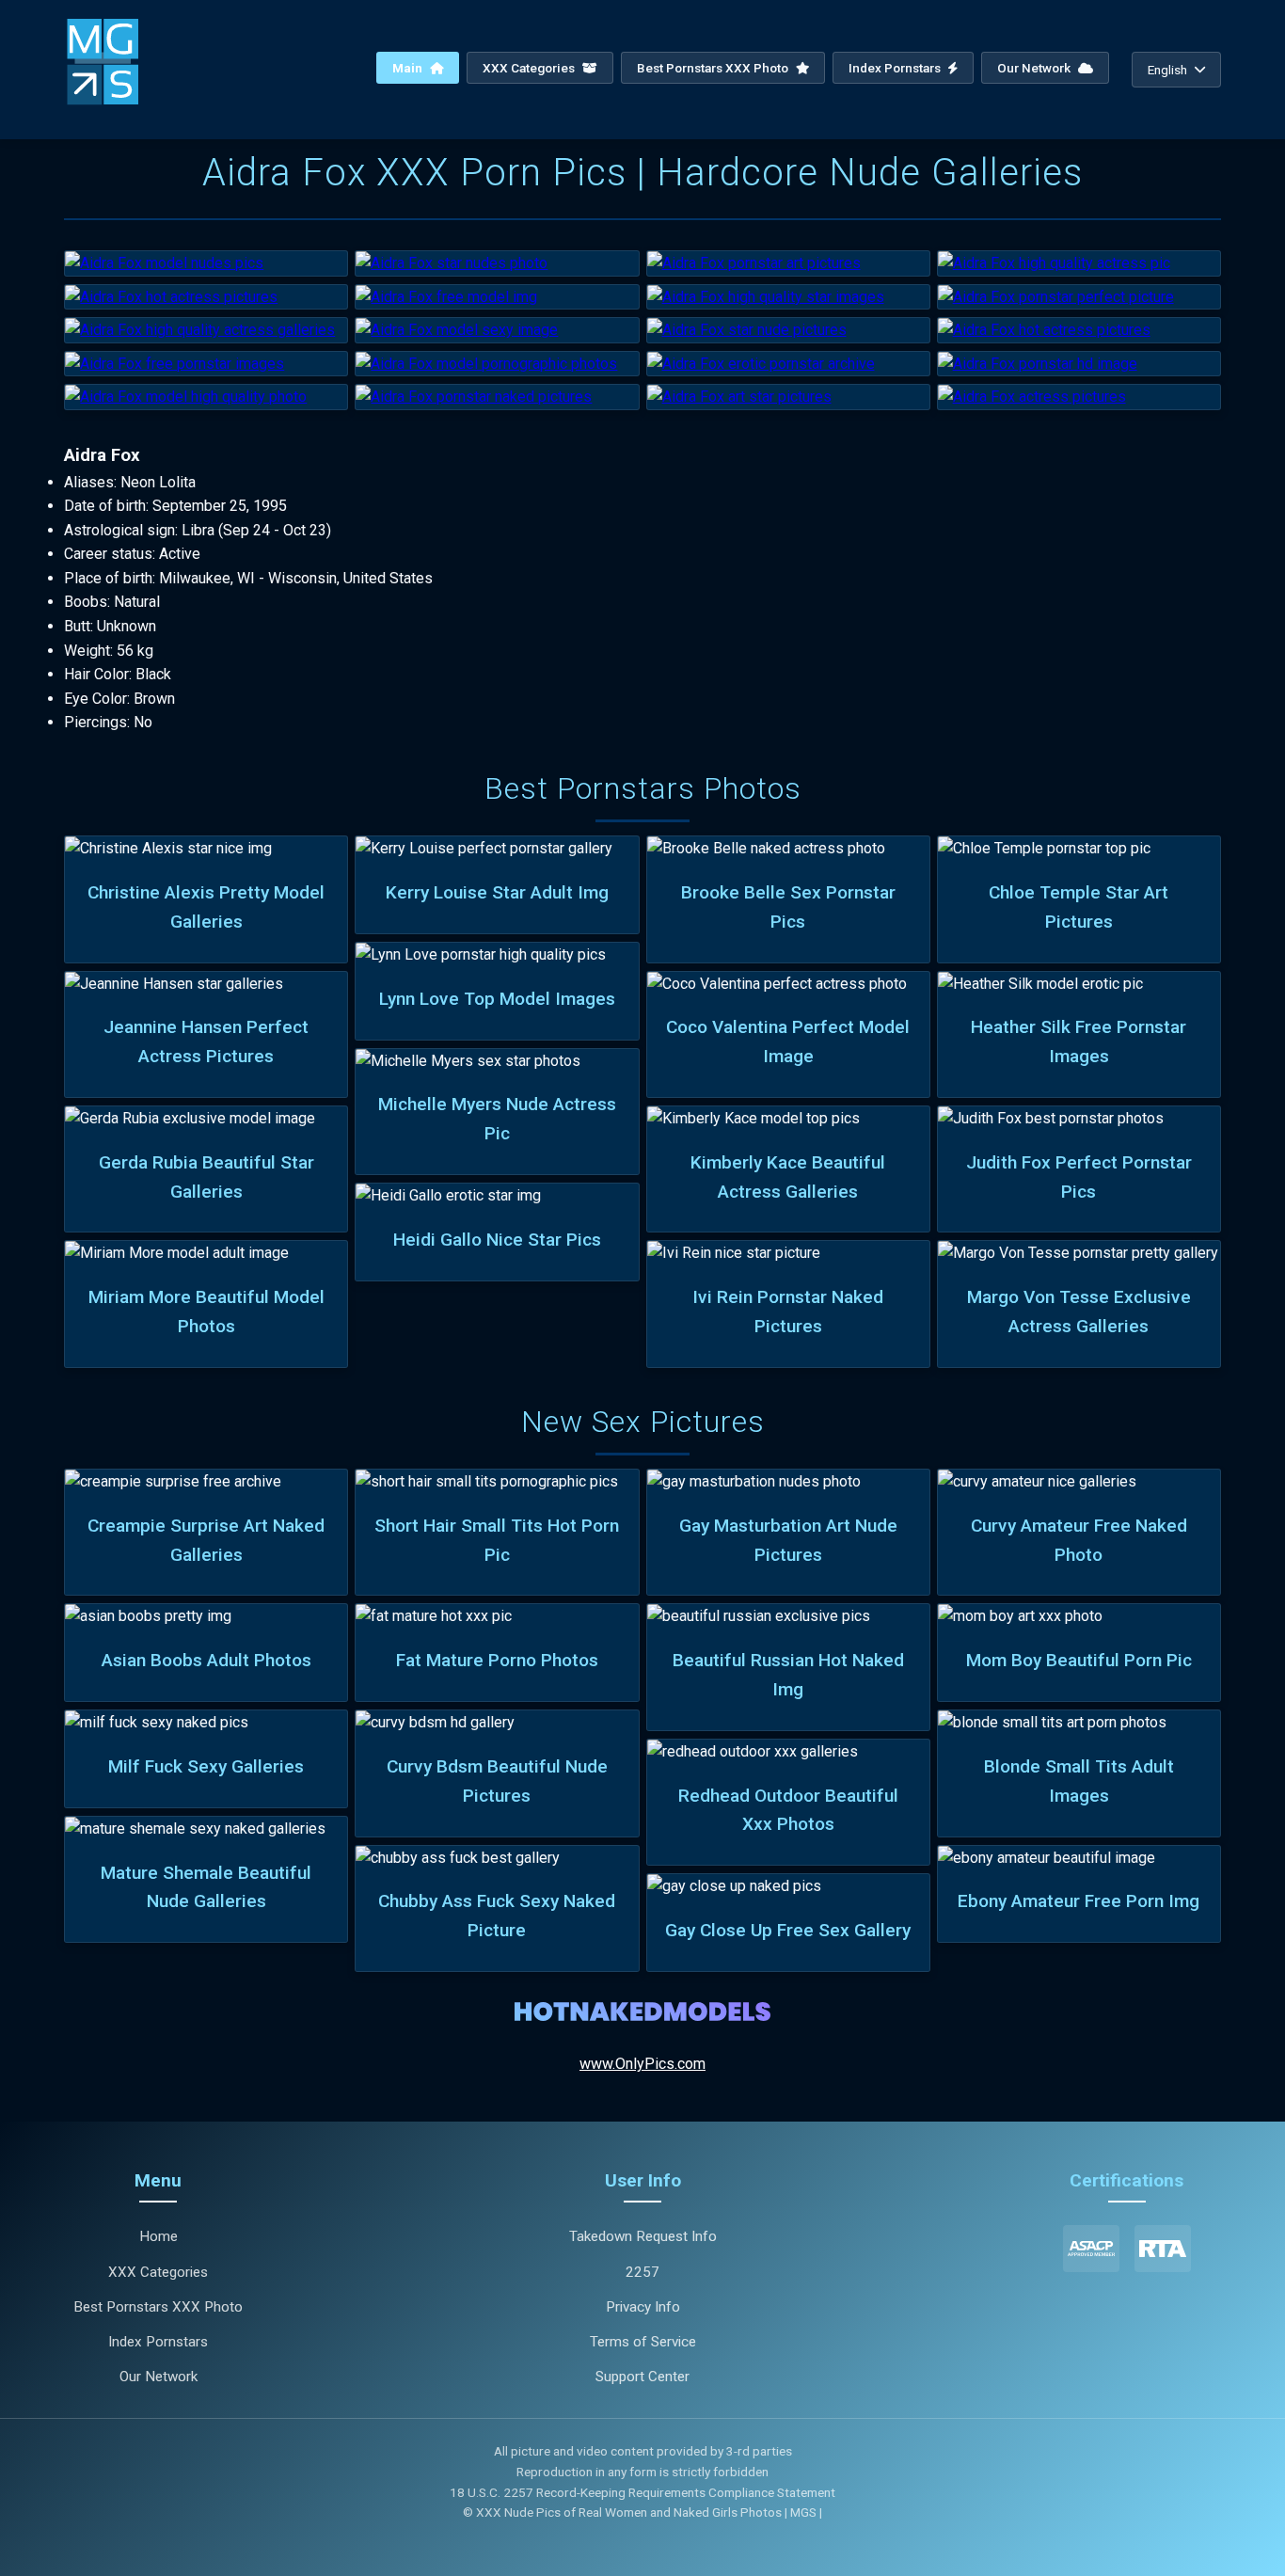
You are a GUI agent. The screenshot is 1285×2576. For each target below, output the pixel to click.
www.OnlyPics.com (642, 2064)
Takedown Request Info (643, 2236)
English (1167, 70)
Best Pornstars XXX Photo (714, 68)
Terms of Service (643, 2342)
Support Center (642, 2377)
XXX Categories (530, 68)
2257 (642, 2272)
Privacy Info (643, 2307)
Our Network (1035, 68)
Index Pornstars (896, 68)
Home (159, 2236)
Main (409, 68)
